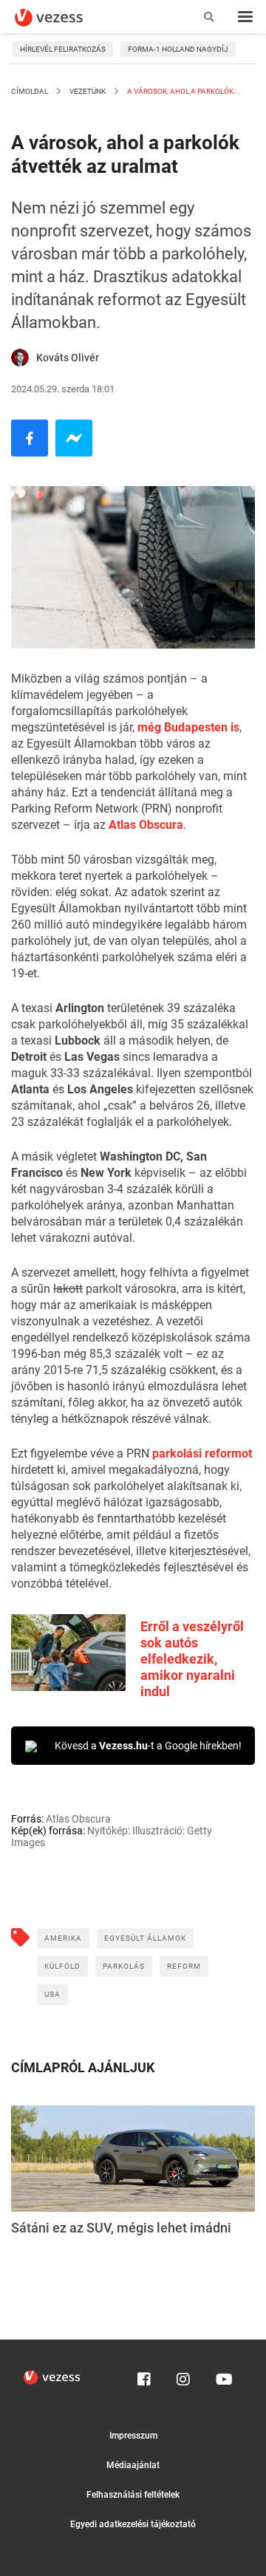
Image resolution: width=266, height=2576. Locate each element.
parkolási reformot (202, 1453)
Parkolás (124, 1966)
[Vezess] (63, 18)
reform (184, 1966)
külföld (62, 1966)
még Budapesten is (188, 727)
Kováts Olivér (68, 358)
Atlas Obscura (146, 825)
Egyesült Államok (145, 1938)
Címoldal (30, 91)
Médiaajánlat (133, 2465)
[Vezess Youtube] (222, 2376)
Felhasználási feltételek (133, 2495)
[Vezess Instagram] (183, 2376)
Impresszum (133, 2436)
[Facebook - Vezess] (30, 438)
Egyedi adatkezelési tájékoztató (133, 2524)
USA (52, 1994)
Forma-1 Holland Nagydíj (178, 49)
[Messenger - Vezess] (74, 438)
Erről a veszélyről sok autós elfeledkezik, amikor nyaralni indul (192, 1659)
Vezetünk (88, 91)
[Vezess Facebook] (144, 2376)
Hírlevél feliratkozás (63, 49)
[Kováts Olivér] (20, 358)
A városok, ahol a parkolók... (183, 91)
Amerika (63, 1938)
